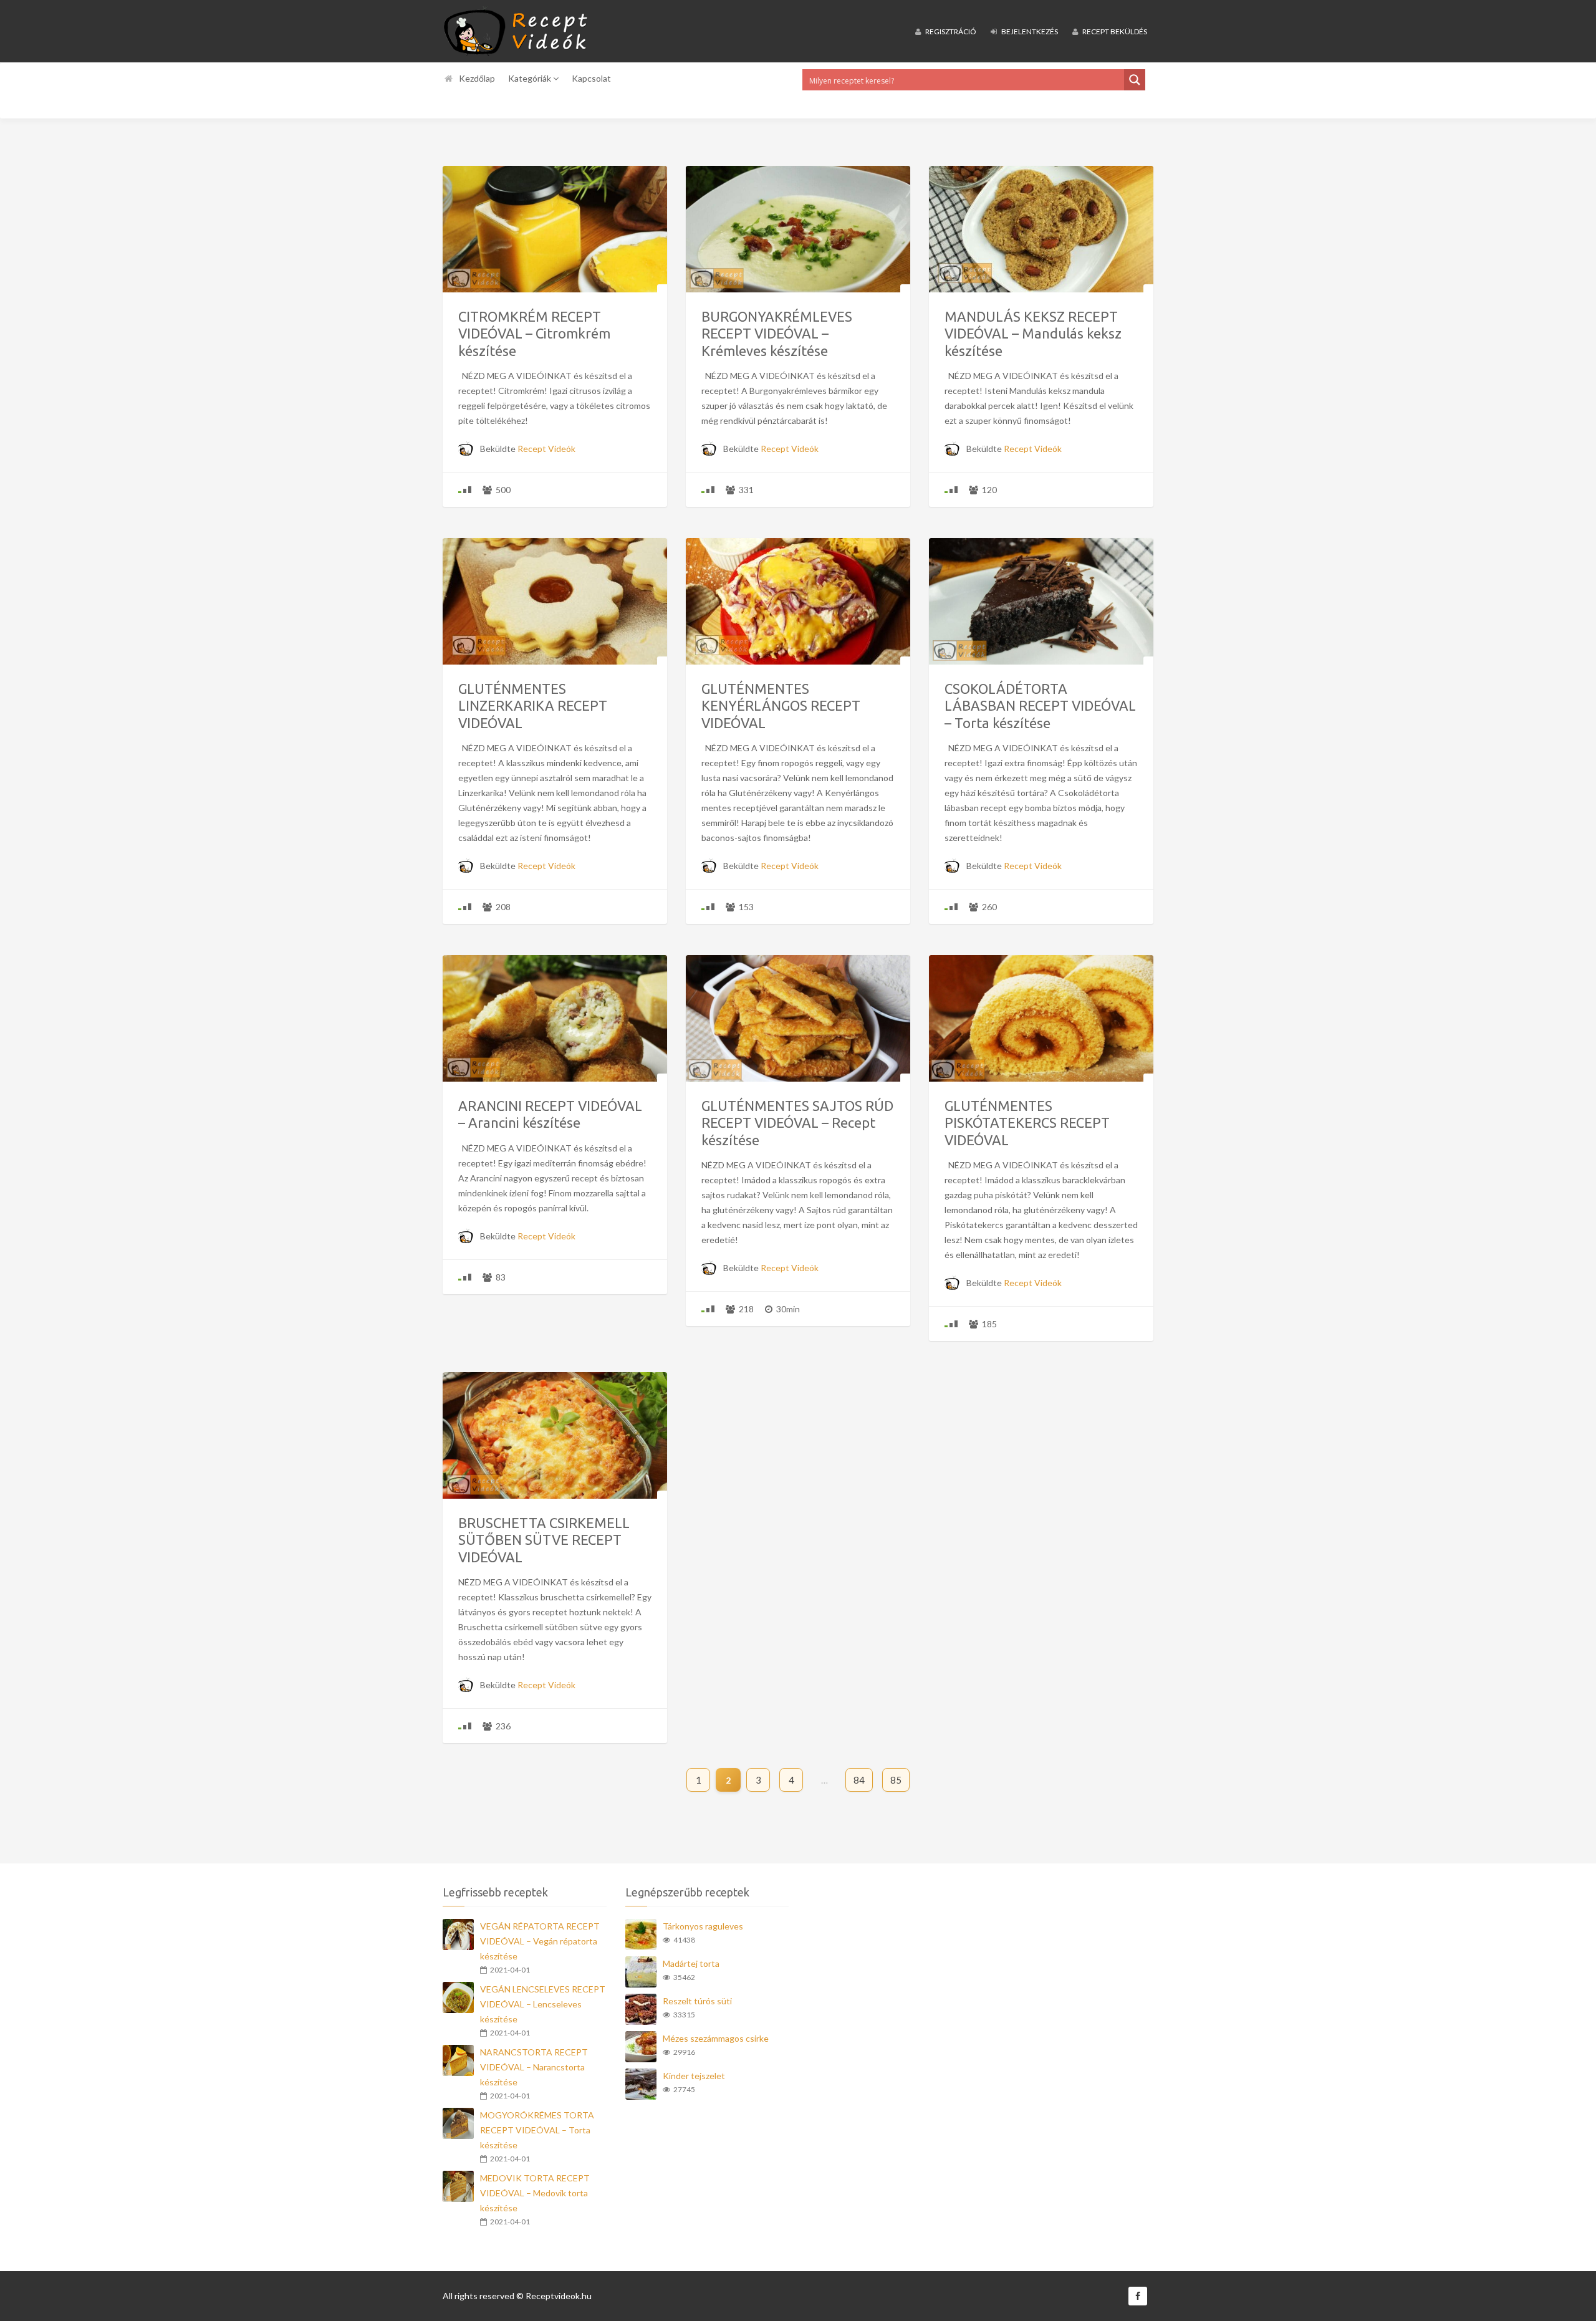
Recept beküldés (1114, 31)
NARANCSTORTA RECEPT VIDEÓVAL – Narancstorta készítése (534, 2067)
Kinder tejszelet (694, 2076)
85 (896, 1780)
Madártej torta (691, 1963)
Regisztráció (950, 31)
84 (859, 1780)
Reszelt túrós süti (697, 2001)
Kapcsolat (591, 78)
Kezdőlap (477, 78)
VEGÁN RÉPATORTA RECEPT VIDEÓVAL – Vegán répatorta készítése (540, 1941)
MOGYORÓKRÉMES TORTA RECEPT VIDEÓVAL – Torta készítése (537, 2130)
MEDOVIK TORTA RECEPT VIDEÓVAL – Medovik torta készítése (535, 2193)
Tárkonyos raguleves (703, 1926)
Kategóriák (531, 78)
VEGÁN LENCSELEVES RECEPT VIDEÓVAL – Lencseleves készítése (543, 2004)
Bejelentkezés (1029, 31)
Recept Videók (546, 449)
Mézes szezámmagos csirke (716, 2038)
